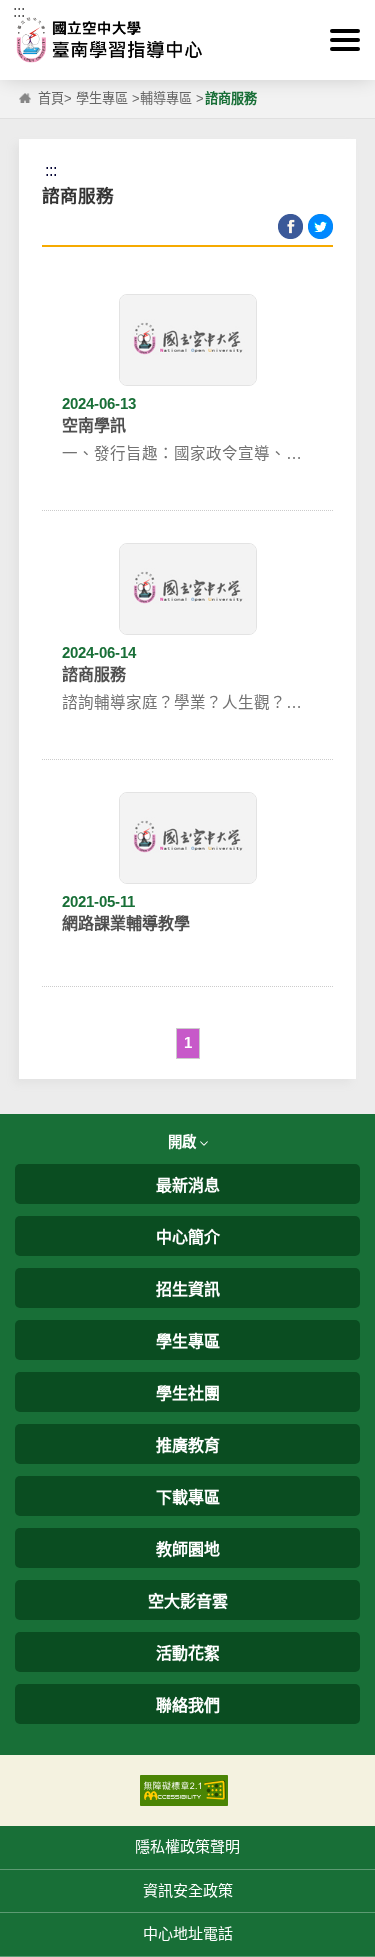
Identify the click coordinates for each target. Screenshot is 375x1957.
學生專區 (102, 98)
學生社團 (188, 1393)
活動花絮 (188, 1653)
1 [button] (188, 1042)
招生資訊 (188, 1289)
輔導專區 (166, 98)
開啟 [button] (184, 1142)
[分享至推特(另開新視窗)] (320, 226)
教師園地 (188, 1549)
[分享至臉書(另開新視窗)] (290, 226)
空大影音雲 (188, 1601)
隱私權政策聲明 (187, 1846)
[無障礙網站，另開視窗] (184, 1789)
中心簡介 (188, 1237)
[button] (345, 40)
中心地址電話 (188, 1933)
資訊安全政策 (188, 1890)
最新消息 (188, 1185)
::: (19, 11)
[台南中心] (187, 40)
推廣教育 (188, 1445)
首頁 (51, 98)
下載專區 (188, 1497)
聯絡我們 (188, 1705)
